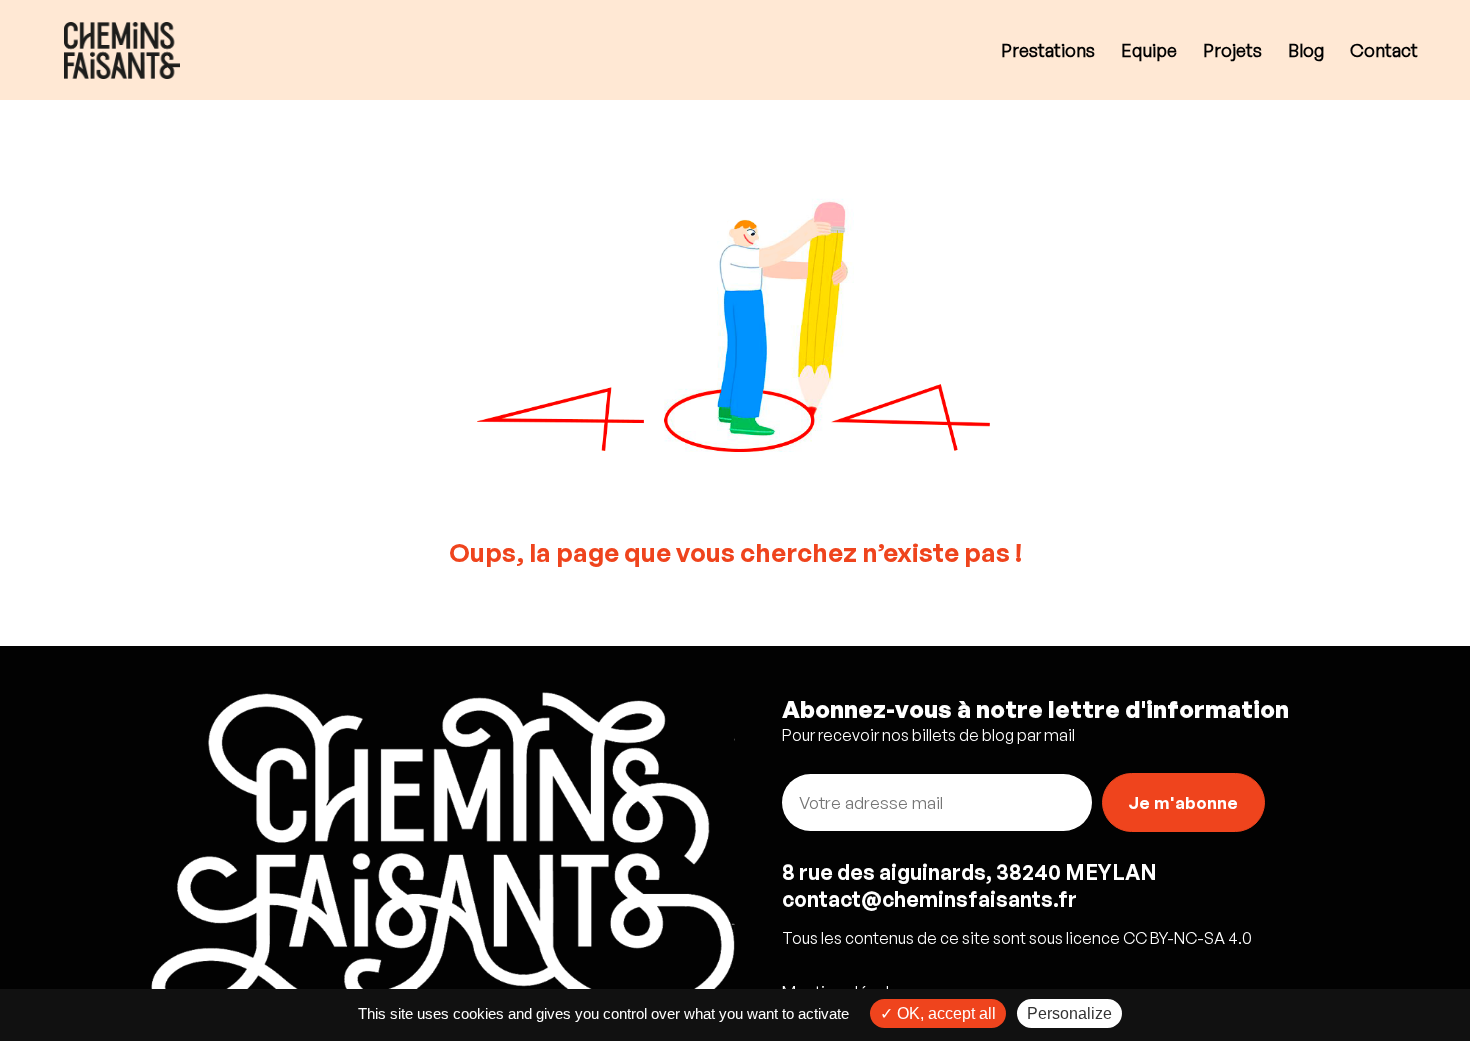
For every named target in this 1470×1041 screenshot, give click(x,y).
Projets (1232, 52)
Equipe (1149, 52)
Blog (1306, 52)
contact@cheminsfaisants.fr (929, 899)
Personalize (1069, 1013)
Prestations (1048, 52)
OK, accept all (944, 1013)
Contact (1384, 52)
